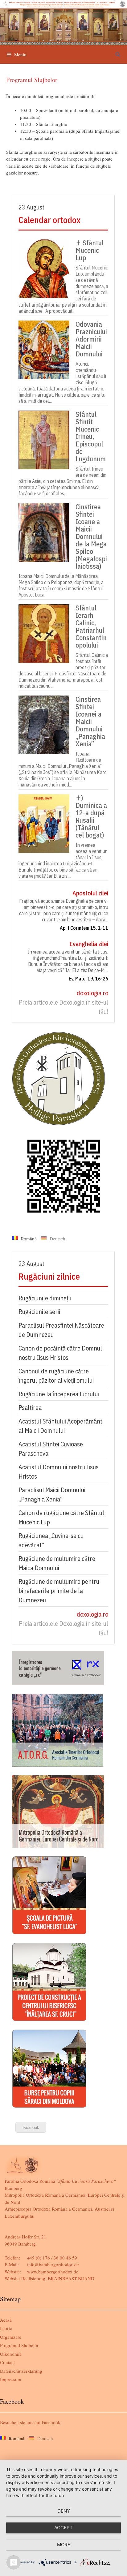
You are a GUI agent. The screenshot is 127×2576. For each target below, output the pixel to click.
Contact (7, 2362)
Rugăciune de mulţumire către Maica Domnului (57, 1563)
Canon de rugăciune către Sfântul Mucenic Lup (61, 1517)
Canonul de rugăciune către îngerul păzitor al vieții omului (56, 1376)
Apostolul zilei (90, 893)
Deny (64, 2511)
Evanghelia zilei (89, 944)
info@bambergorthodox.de (53, 2264)
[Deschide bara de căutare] (118, 54)
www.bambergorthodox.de (53, 2272)
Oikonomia (11, 2354)
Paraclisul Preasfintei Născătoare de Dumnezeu (61, 1330)
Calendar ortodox (49, 220)
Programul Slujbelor (19, 2345)
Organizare (11, 2337)
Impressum (11, 2379)
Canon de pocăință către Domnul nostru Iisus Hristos (60, 1353)
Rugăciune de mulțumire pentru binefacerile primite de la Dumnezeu (59, 1591)
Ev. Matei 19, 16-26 (88, 979)
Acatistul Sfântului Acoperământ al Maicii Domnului (60, 1426)
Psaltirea (30, 1408)
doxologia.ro (92, 993)
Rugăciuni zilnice (49, 1276)
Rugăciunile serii (39, 1312)
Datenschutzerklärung (21, 2371)
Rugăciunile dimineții (45, 1298)
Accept (63, 2528)
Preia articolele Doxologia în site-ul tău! (63, 1007)
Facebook (31, 2127)
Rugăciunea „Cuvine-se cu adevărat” (51, 1540)
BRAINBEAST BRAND (71, 2278)
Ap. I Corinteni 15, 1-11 (84, 928)
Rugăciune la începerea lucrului (59, 1394)
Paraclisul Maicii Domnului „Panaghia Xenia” (52, 1495)
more (64, 2545)
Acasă (6, 2320)
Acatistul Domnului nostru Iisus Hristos (59, 1472)
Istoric (6, 2328)
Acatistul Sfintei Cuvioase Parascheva (51, 1449)
